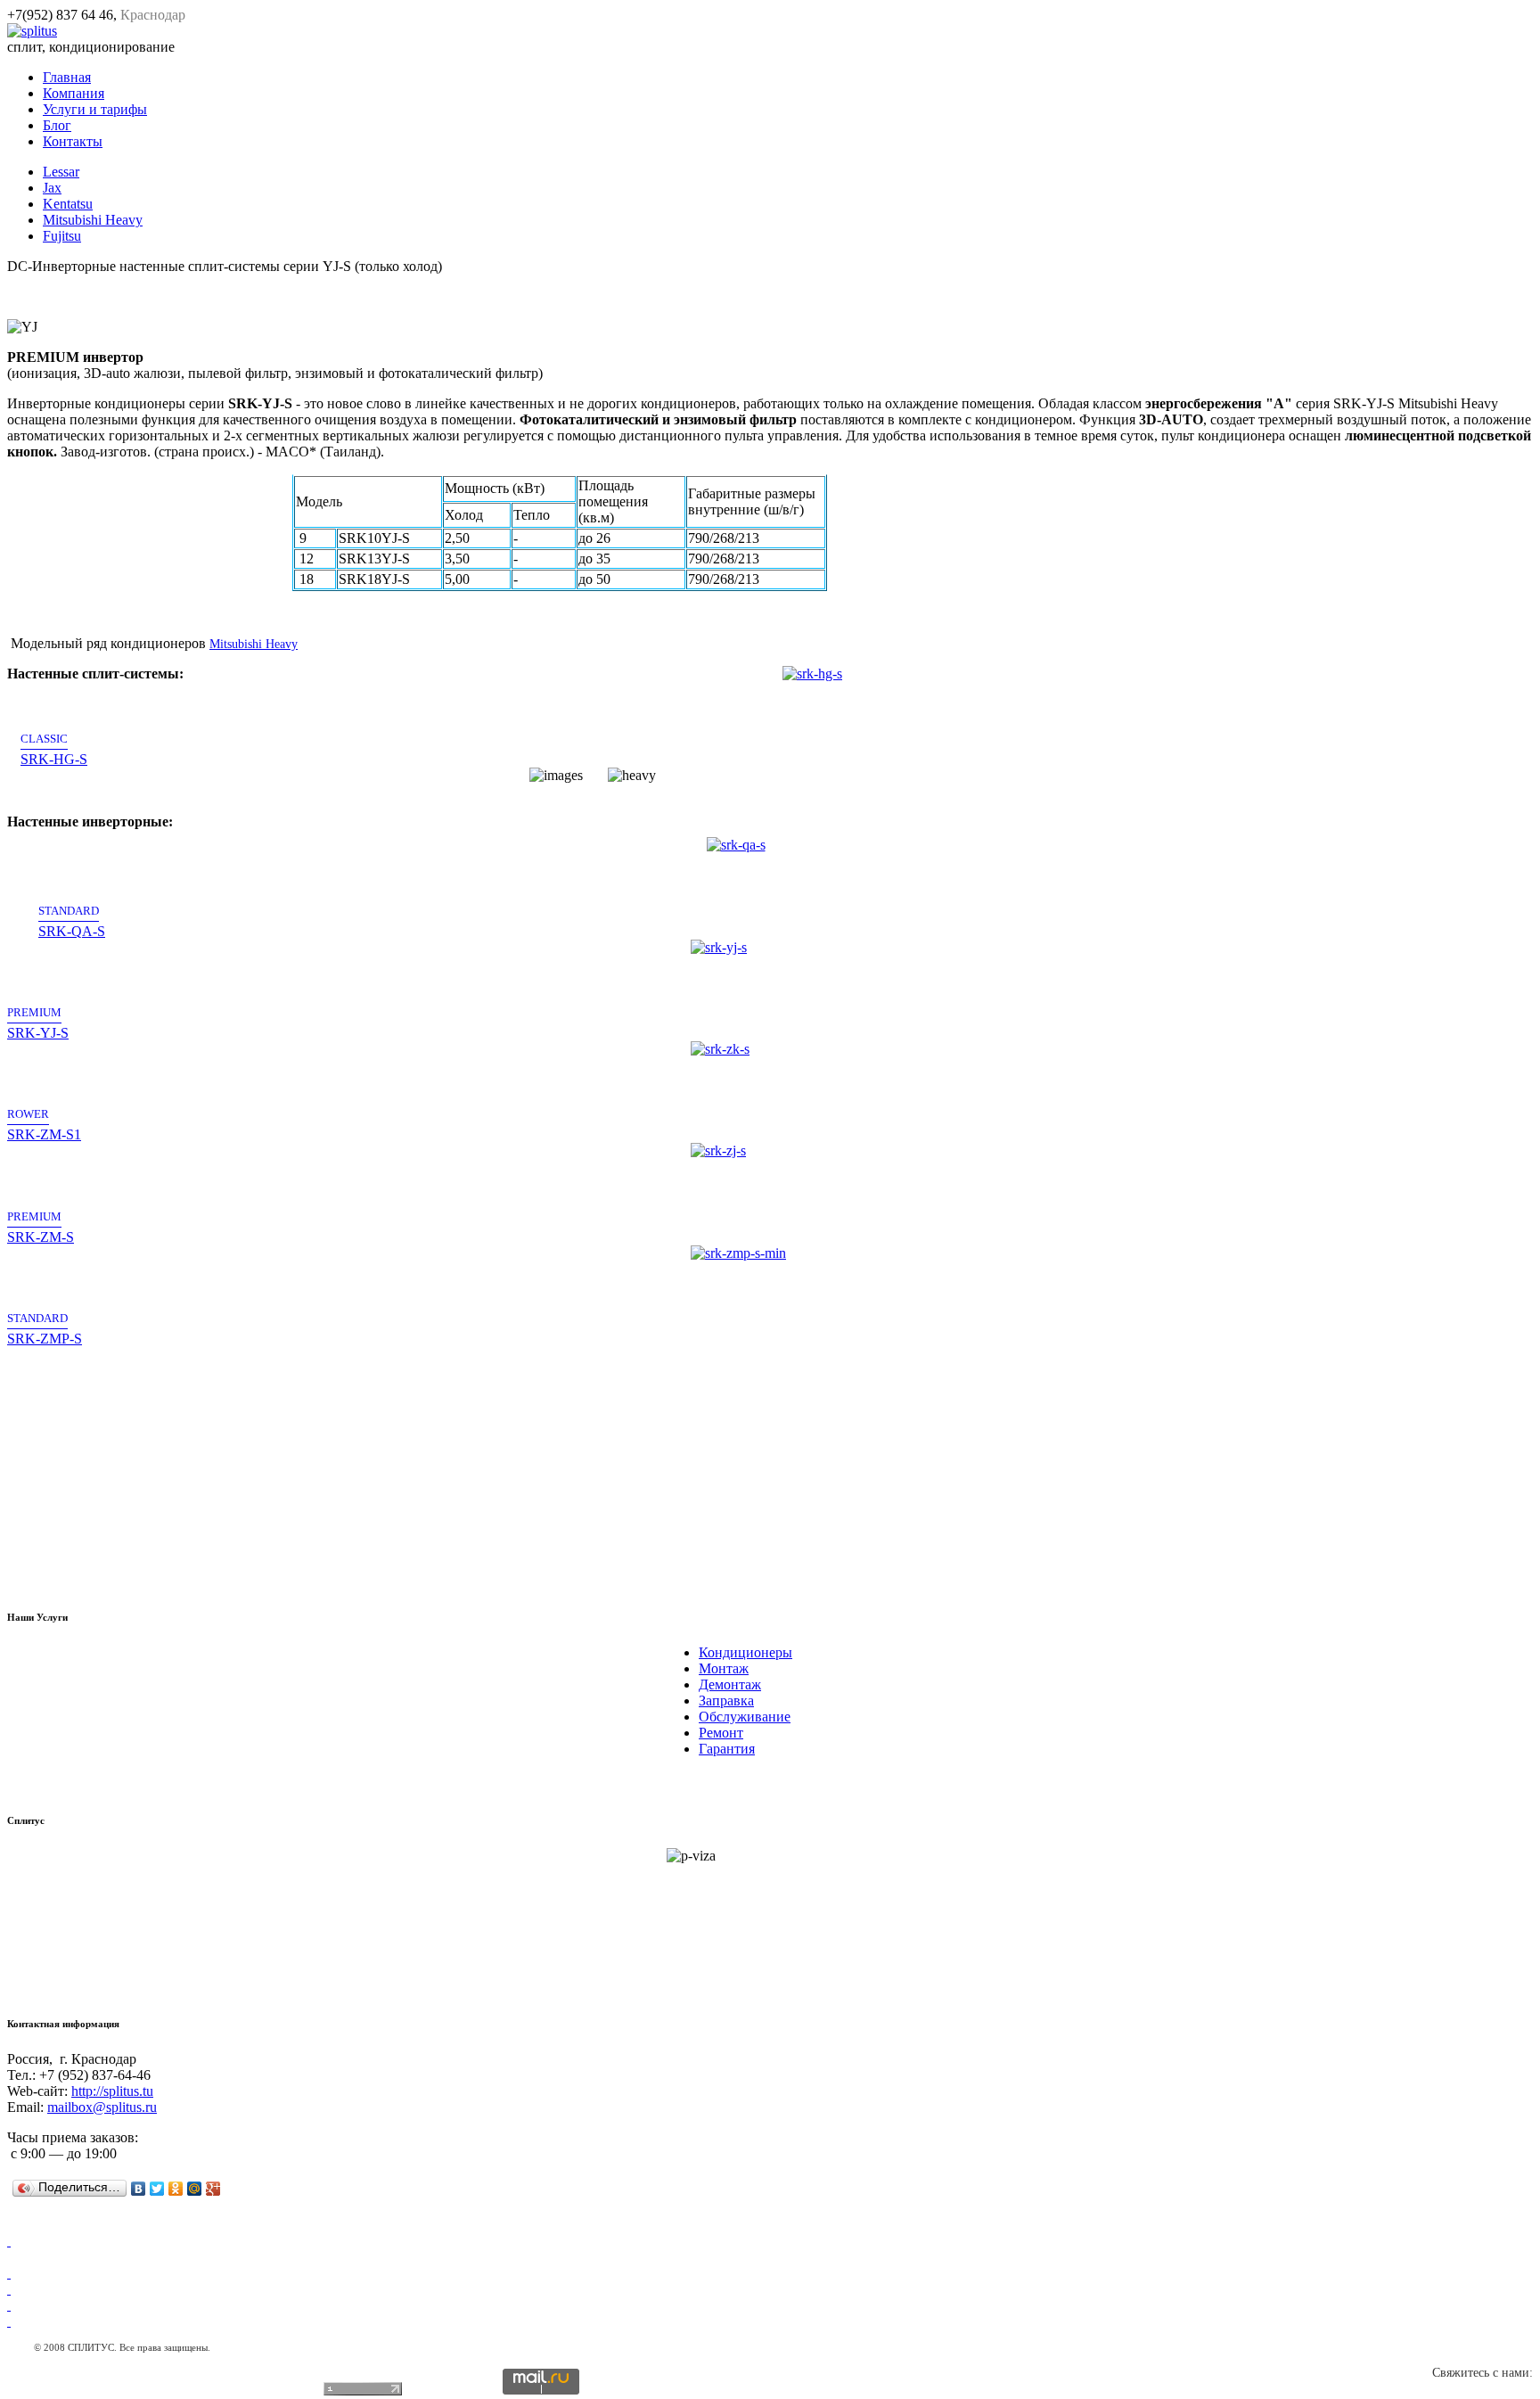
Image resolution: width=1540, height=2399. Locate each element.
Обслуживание (745, 1717)
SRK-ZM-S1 (44, 1125)
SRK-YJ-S (38, 1023)
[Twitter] (157, 2189)
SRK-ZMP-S (45, 1329)
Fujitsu (62, 236)
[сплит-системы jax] (9, 2241)
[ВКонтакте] (139, 2189)
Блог (57, 125)
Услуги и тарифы (95, 109)
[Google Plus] (213, 2189)
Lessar (61, 172)
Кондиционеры (745, 1652)
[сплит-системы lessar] (9, 2273)
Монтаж (724, 1668)
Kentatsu (68, 204)
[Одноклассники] (176, 2189)
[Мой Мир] (195, 2189)
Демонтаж (730, 1684)
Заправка (726, 1701)
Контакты (73, 141)
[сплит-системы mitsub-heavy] (9, 2321)
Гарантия (727, 1749)
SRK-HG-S (54, 749)
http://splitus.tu (112, 2091)
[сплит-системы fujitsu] (9, 2289)
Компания (74, 93)
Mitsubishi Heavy (93, 220)
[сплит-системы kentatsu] (9, 2305)
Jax (52, 188)
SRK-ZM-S (41, 1226)
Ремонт (721, 1733)
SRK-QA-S (72, 920)
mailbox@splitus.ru (102, 2107)
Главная (67, 77)
